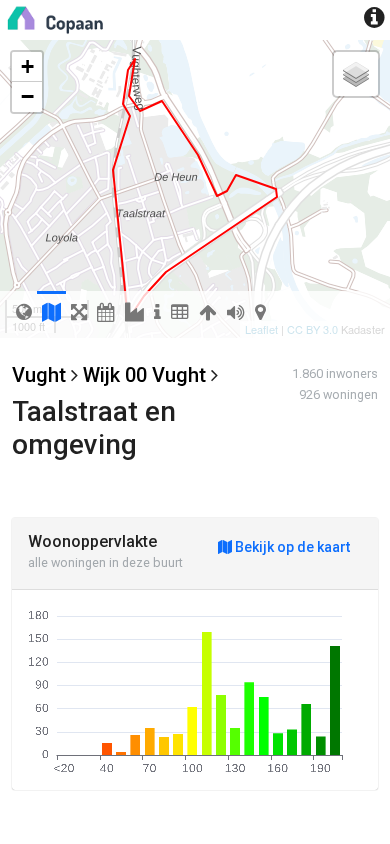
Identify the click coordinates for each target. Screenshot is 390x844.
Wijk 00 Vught (144, 375)
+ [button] (27, 66)
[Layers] (356, 74)
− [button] (27, 96)
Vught (39, 375)
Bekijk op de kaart (291, 547)
